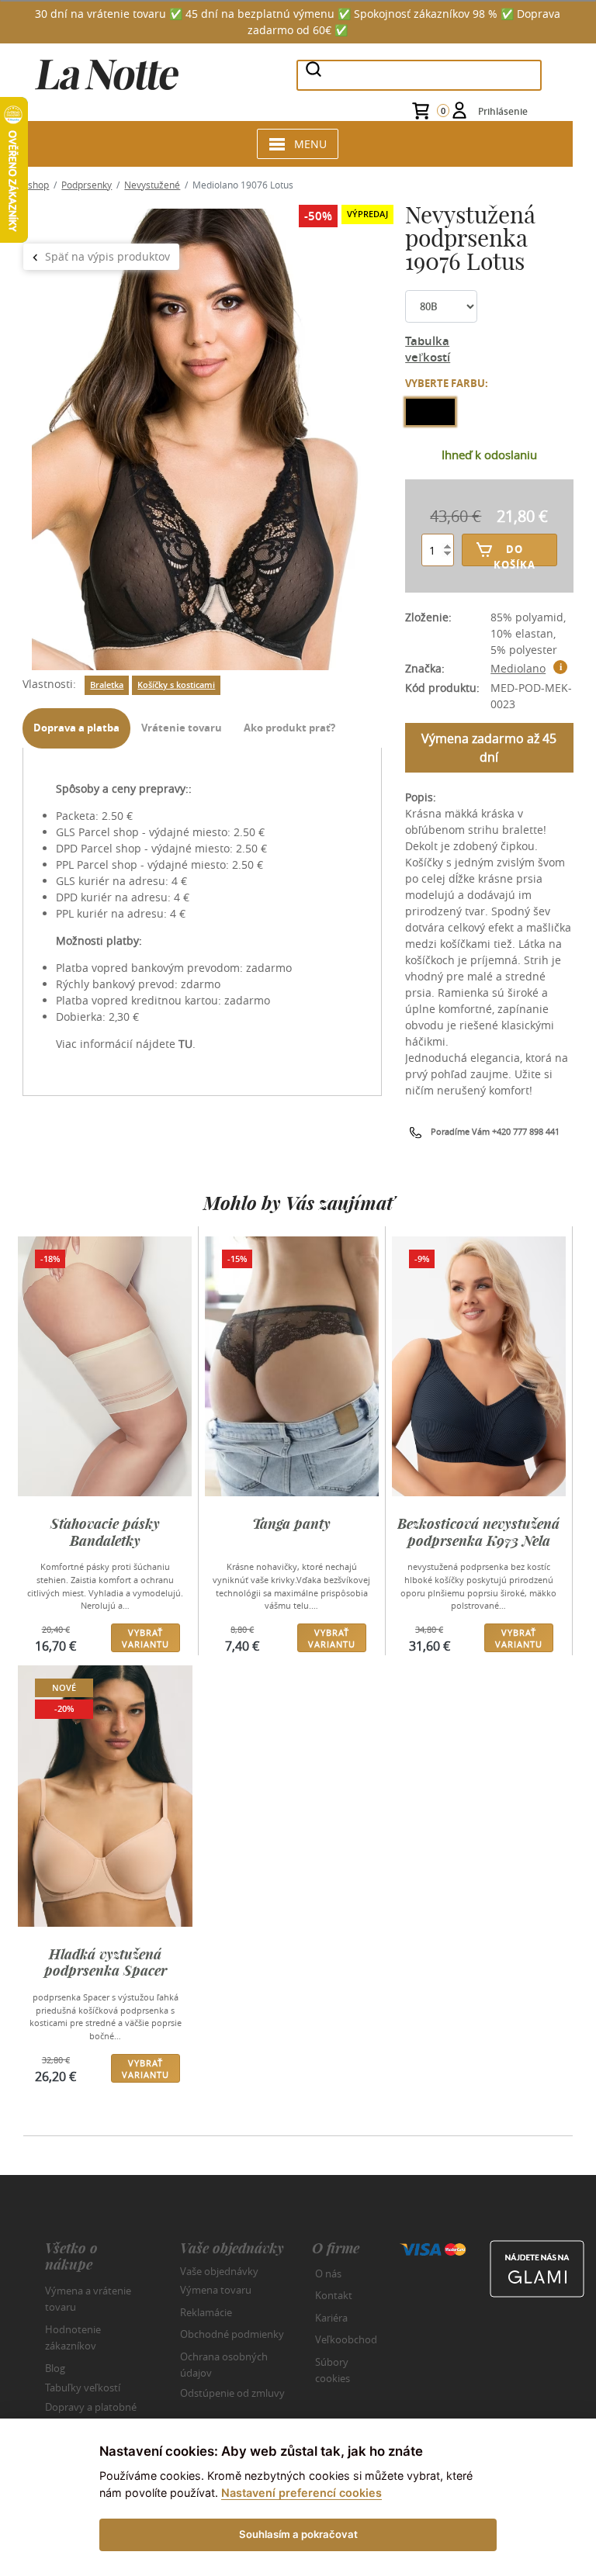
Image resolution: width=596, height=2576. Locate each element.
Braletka (107, 685)
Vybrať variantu (146, 1638)
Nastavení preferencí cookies (301, 2493)
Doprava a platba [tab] (76, 728)
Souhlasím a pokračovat (298, 2534)
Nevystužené (152, 185)
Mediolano (518, 668)
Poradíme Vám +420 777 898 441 (495, 1131)
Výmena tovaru (216, 2290)
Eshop (36, 185)
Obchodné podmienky (232, 2334)
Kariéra (331, 2318)
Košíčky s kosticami (176, 685)
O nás (328, 2273)
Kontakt (334, 2295)
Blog (55, 2368)
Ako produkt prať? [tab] (289, 728)
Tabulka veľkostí (428, 349)
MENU (310, 144)
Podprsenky (87, 185)
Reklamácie (206, 2312)
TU (185, 1044)
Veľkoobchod (346, 2339)
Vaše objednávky (219, 2270)
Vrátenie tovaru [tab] (182, 728)
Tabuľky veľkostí (83, 2388)
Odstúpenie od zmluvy (232, 2392)
